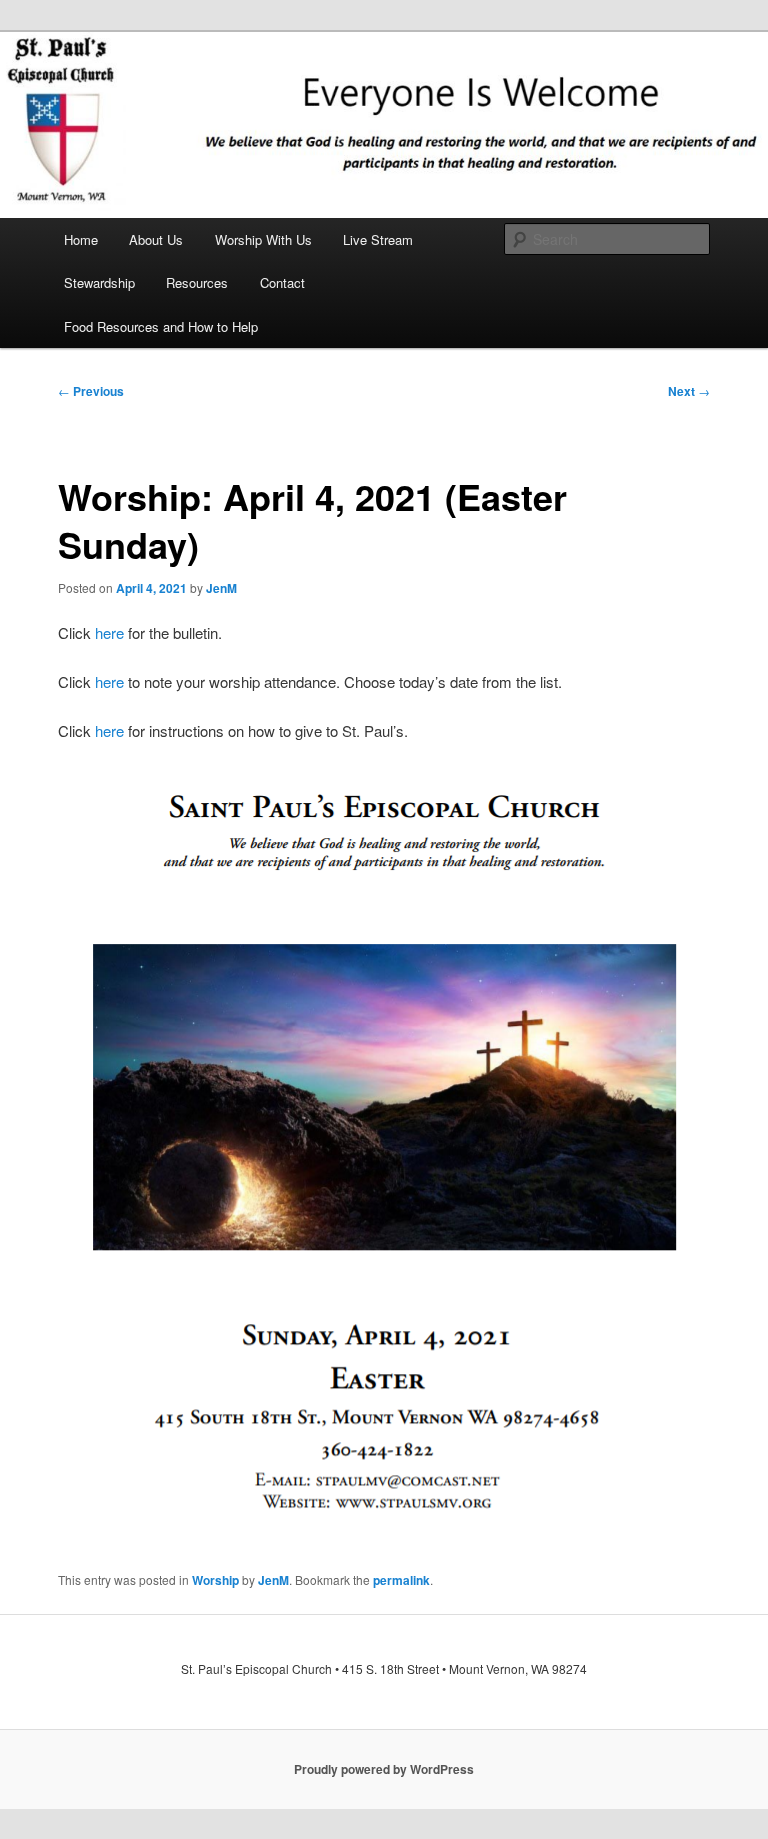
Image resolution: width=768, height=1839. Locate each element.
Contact (282, 282)
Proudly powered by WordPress (384, 1769)
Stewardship (99, 282)
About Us (156, 239)
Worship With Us (263, 239)
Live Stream (378, 239)
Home (81, 239)
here (109, 632)
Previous (91, 391)
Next (689, 391)
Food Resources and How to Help (161, 326)
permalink (401, 1580)
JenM (221, 588)
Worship (215, 1580)
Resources (197, 282)
